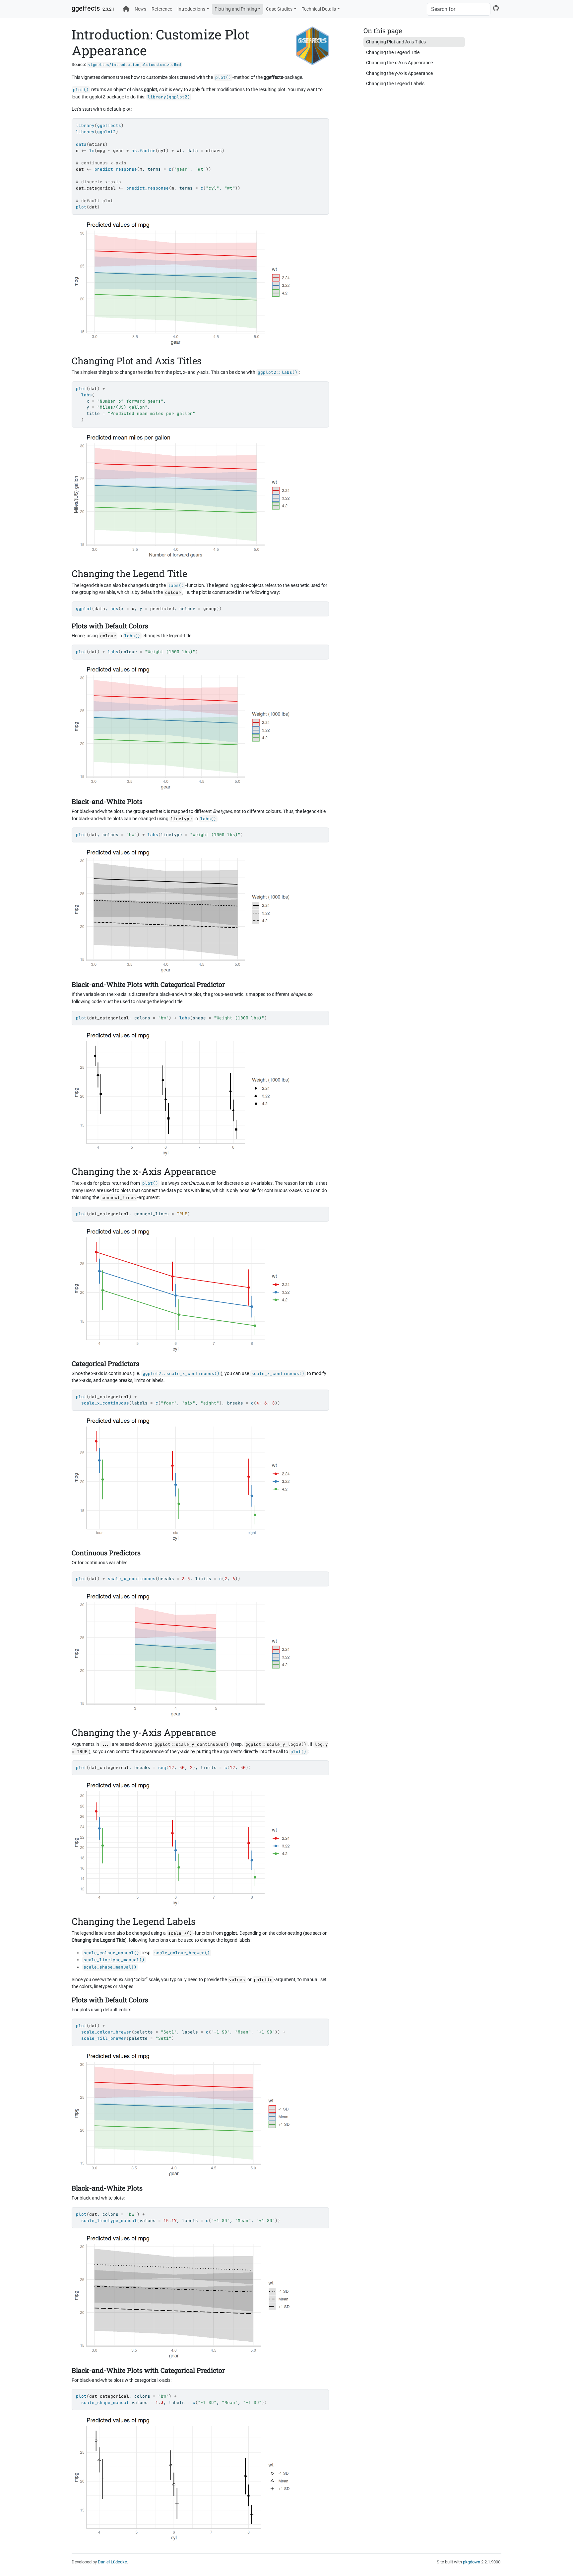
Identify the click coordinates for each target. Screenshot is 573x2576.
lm (92, 151)
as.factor (144, 151)
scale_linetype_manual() (114, 1960)
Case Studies (279, 9)
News (140, 9)
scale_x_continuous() (278, 1374)
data (81, 144)
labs (87, 395)
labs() (176, 585)
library (85, 125)
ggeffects (86, 8)
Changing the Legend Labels (395, 84)
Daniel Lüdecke (112, 2562)
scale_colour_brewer (106, 2032)
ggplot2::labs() (278, 372)
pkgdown (472, 2562)
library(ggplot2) (169, 97)
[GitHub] (496, 8)
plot (81, 207)
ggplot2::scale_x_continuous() (181, 1374)
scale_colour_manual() (111, 1953)
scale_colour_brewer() (182, 1953)
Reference (162, 9)
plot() (223, 77)
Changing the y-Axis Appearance (399, 73)
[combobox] (459, 9)
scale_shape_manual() (110, 1967)
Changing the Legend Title (393, 53)
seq (162, 1768)
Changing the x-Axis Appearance (399, 63)
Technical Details (319, 9)
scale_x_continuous (105, 1403)
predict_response (116, 169)
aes (114, 609)
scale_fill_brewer (104, 2038)
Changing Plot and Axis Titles (396, 42)
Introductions (191, 9)
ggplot (84, 609)
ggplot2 (106, 132)
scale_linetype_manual (109, 2221)
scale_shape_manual (105, 2403)
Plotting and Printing (236, 9)
